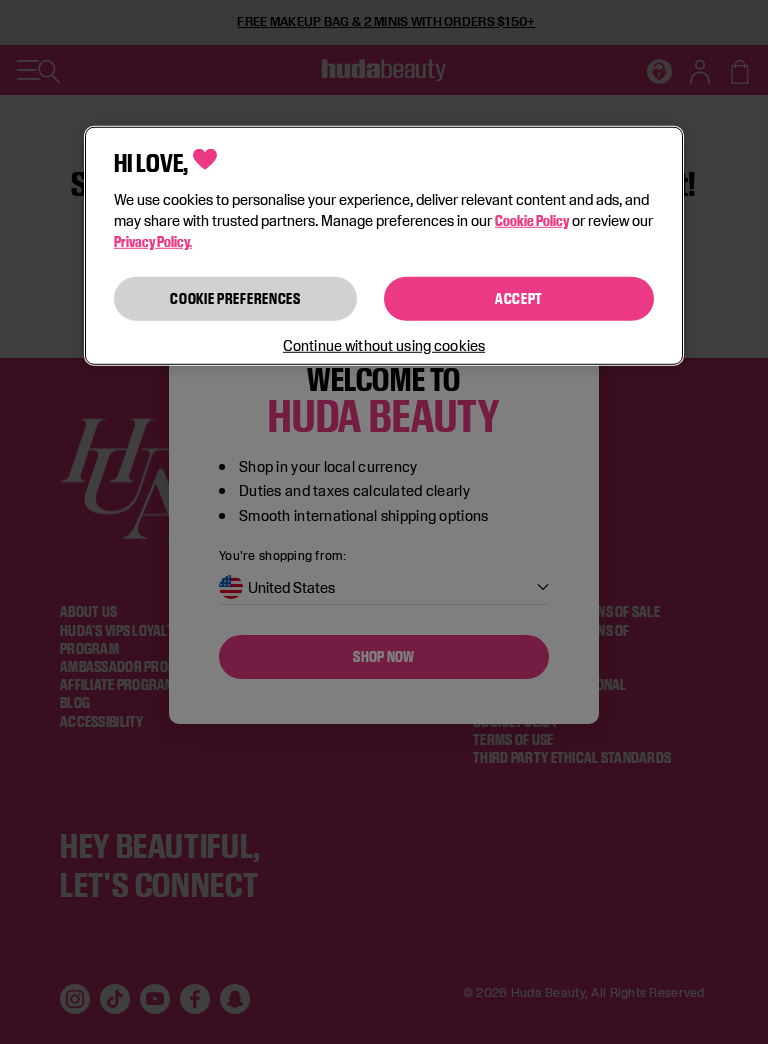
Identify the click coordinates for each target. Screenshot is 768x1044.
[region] (384, 245)
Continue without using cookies (384, 345)
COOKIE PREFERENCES (235, 298)
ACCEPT (519, 298)
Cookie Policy (532, 220)
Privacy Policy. (153, 241)
